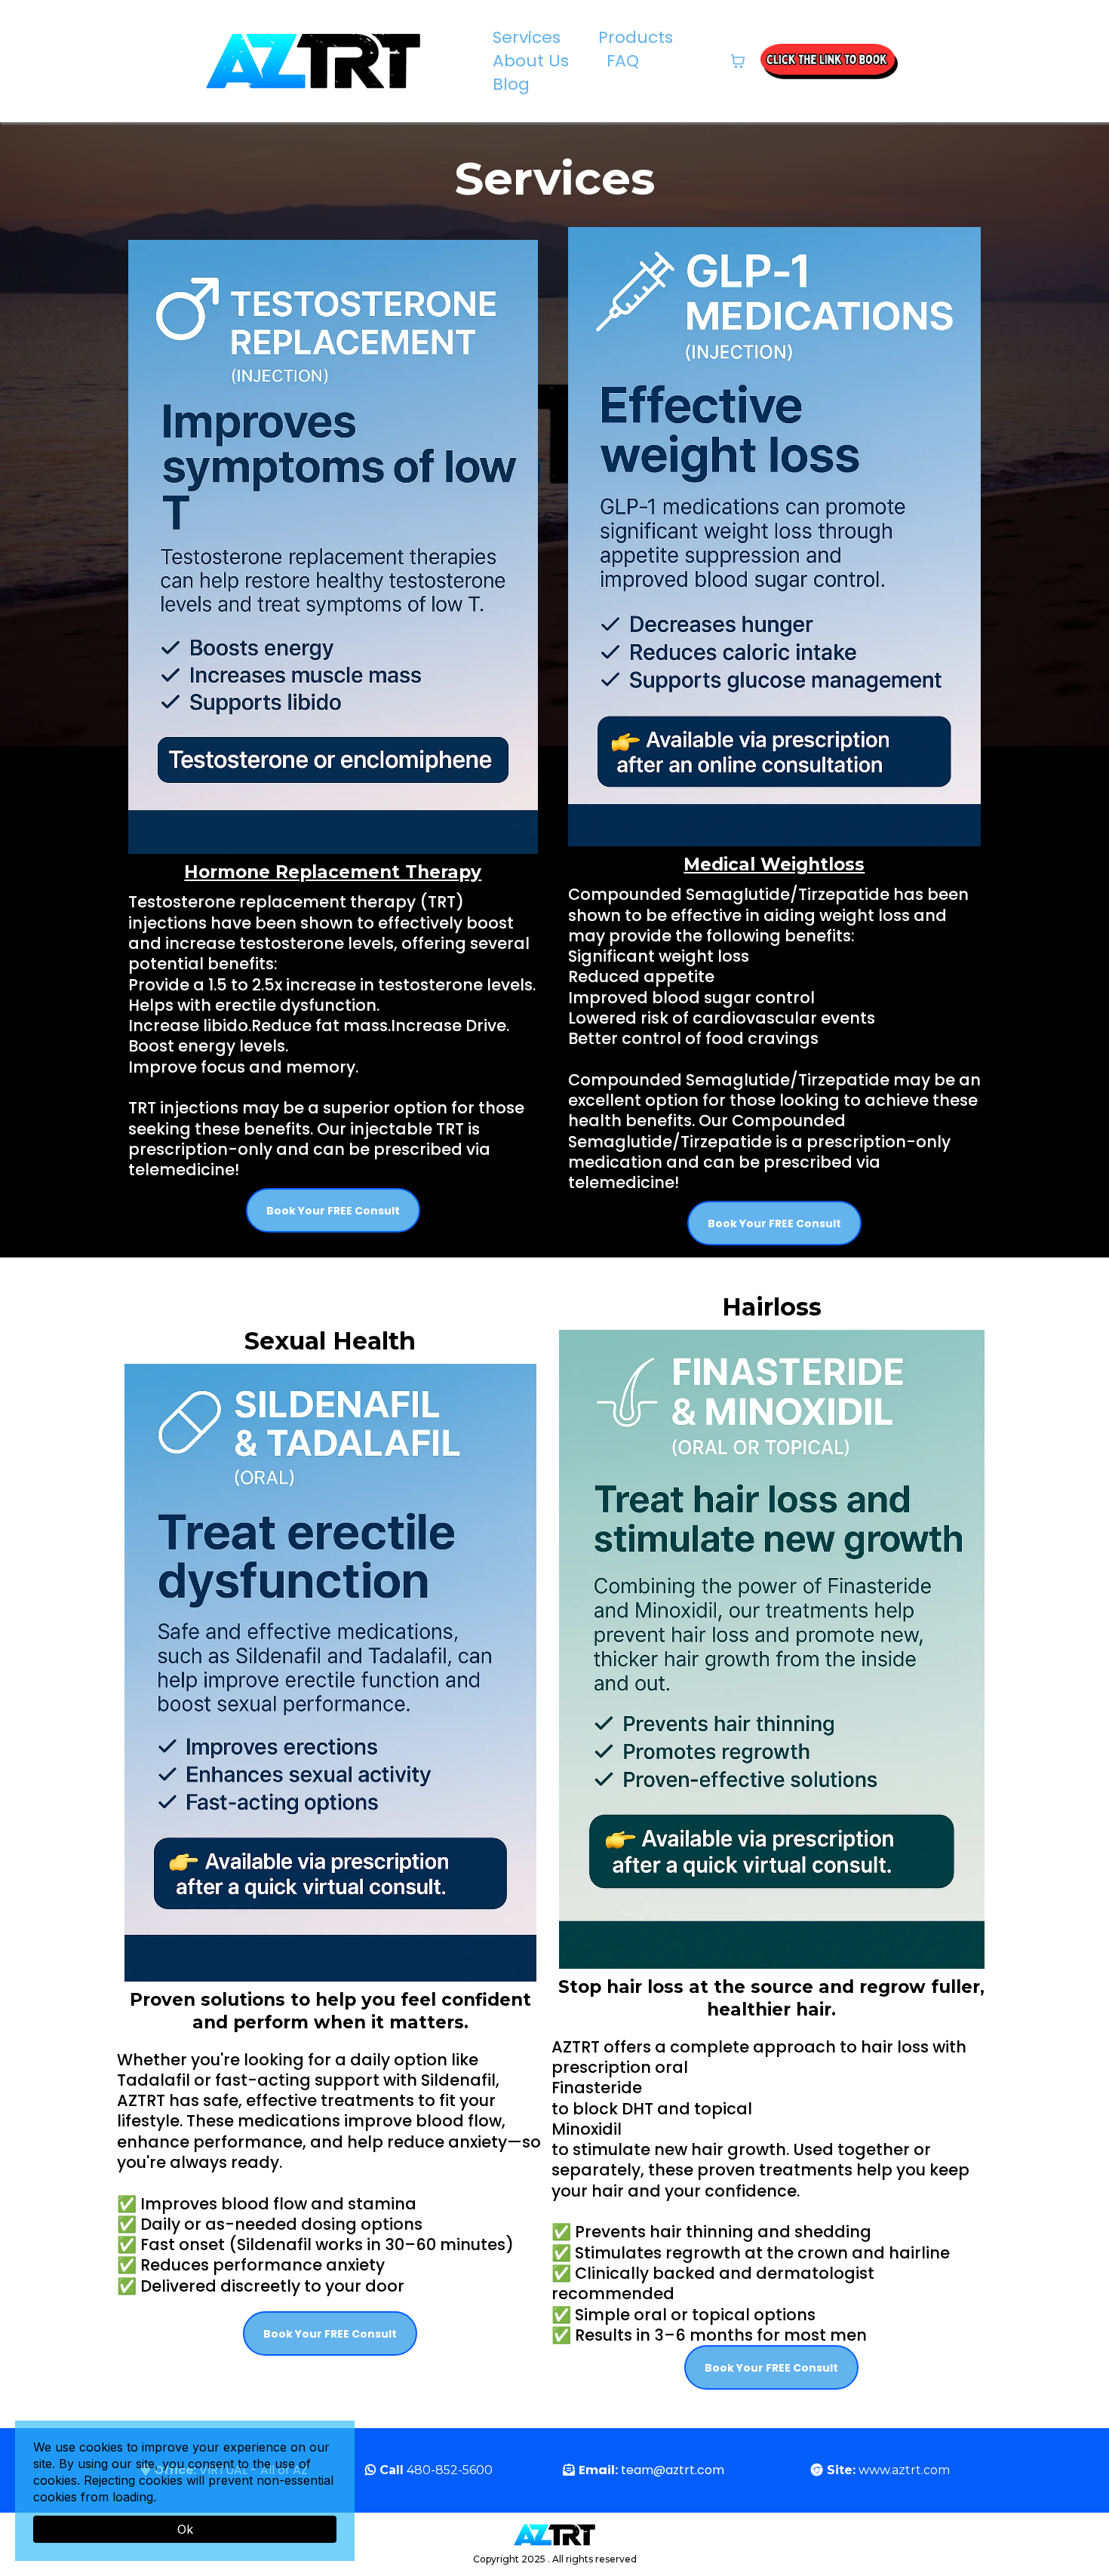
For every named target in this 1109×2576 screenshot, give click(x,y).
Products (636, 38)
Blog (511, 84)
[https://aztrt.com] (313, 61)
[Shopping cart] (738, 61)
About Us (531, 61)
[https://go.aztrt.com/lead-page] (829, 61)
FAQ (623, 61)
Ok (185, 2529)
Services (527, 38)
